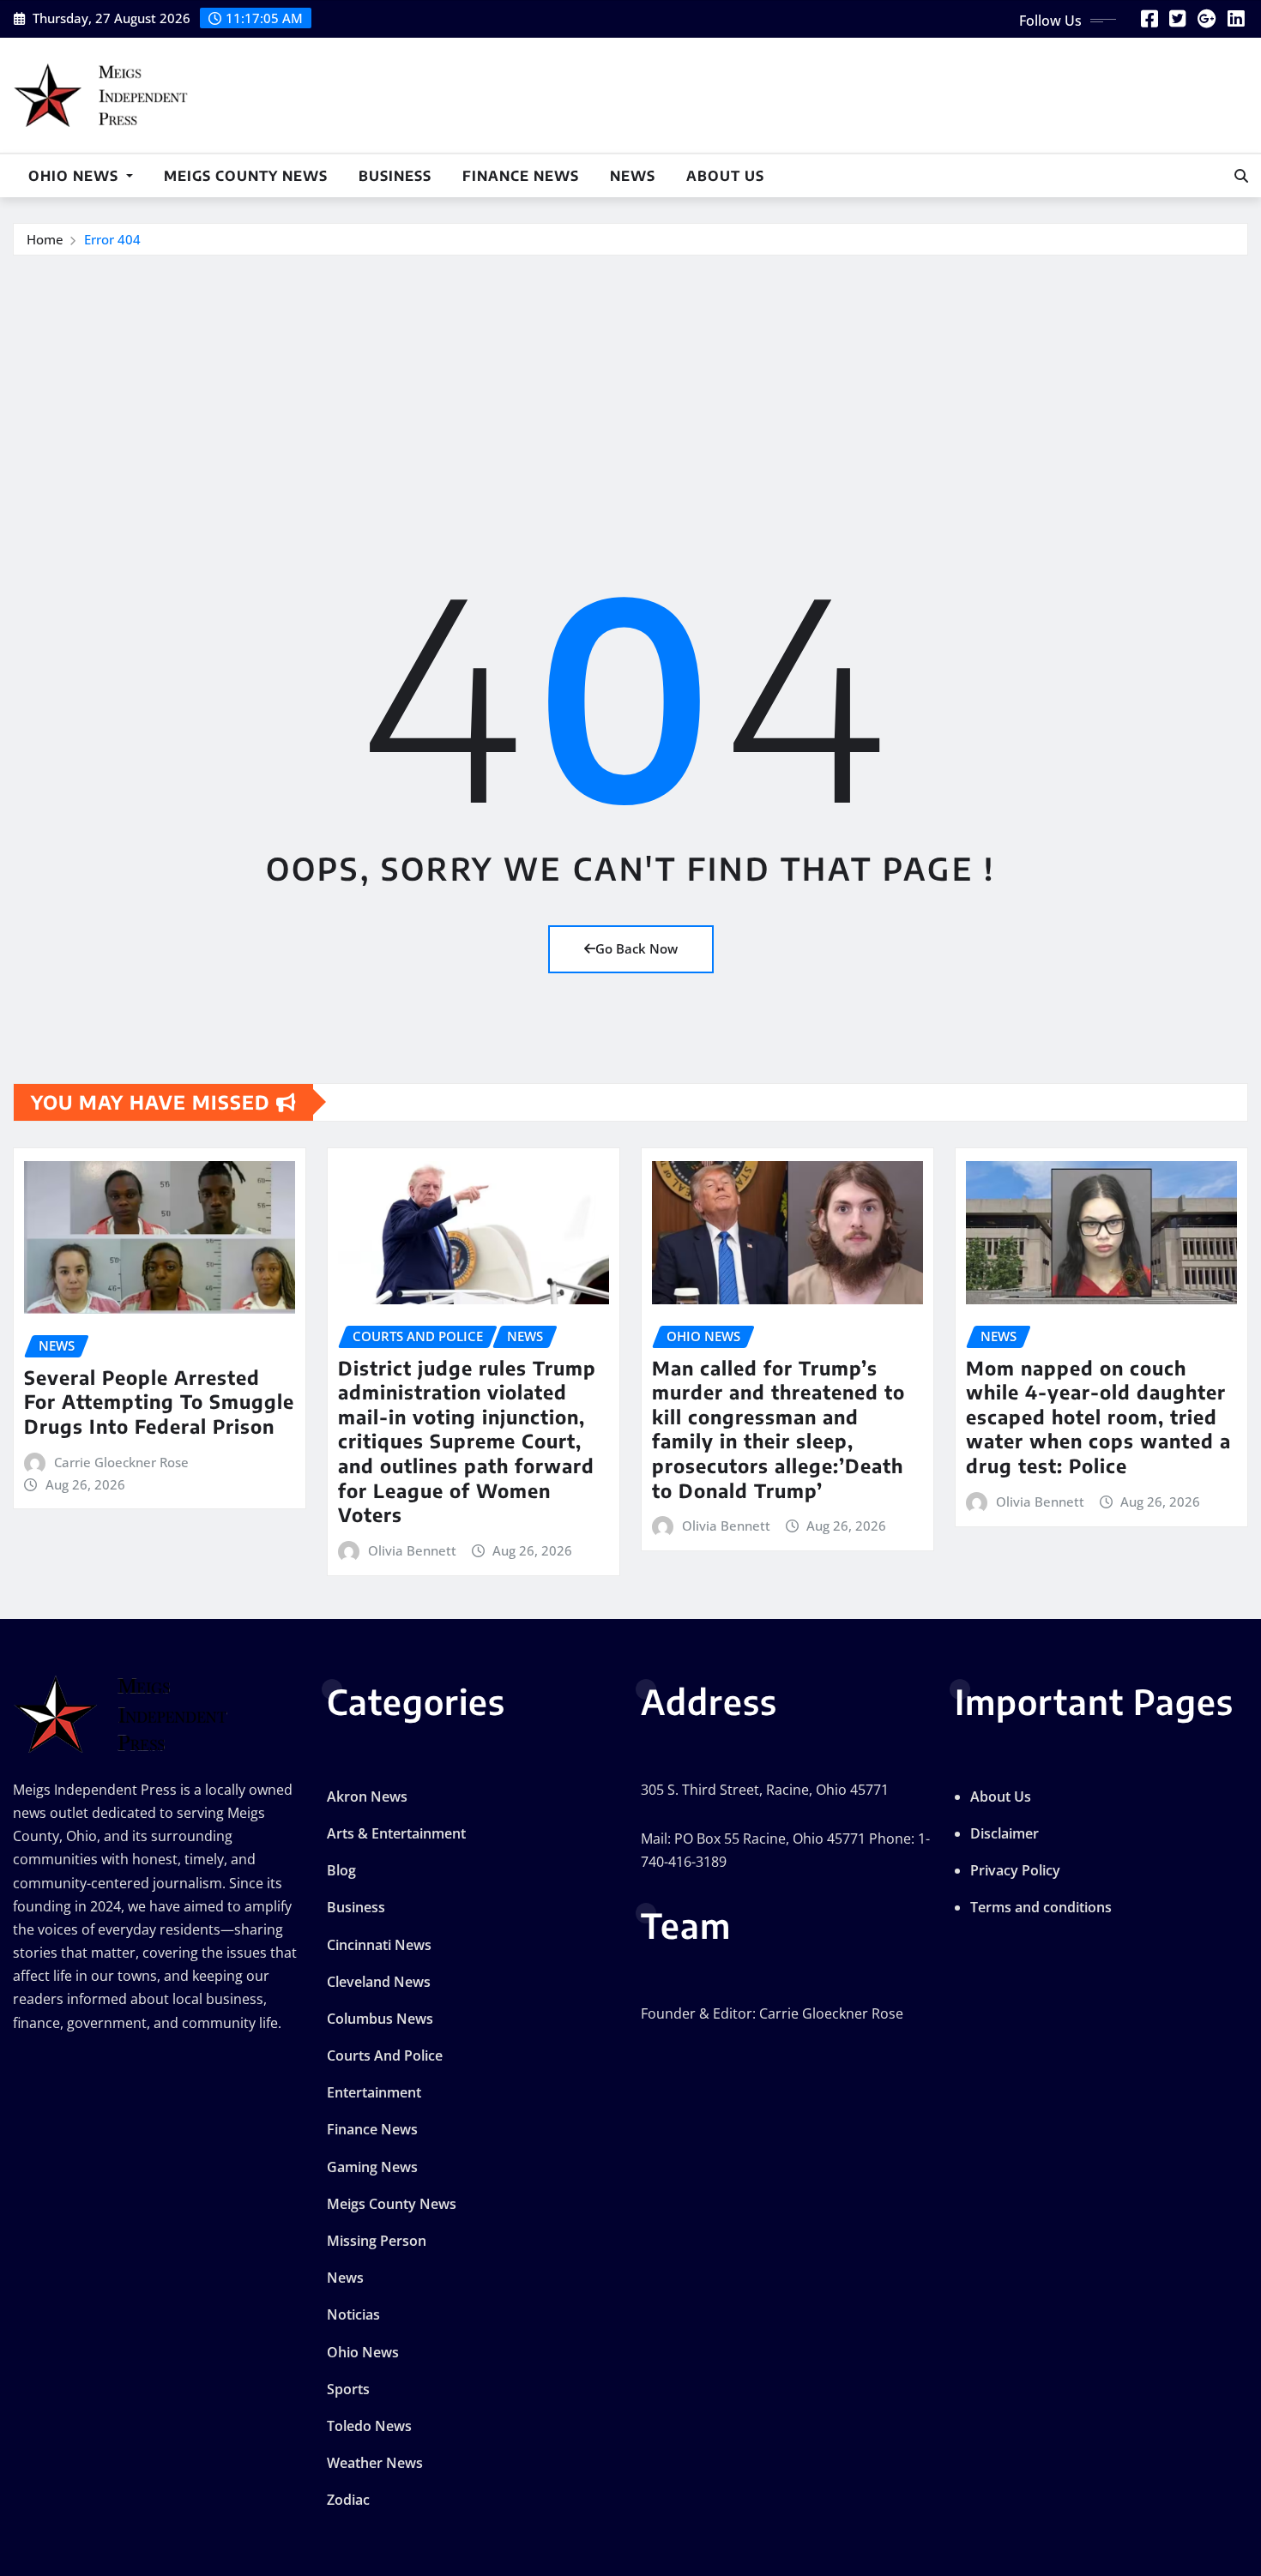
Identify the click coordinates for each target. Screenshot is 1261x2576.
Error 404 (112, 239)
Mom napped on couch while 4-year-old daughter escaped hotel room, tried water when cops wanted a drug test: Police (1098, 1417)
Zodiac (348, 2500)
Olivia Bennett (412, 1550)
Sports (348, 2389)
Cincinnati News (379, 1945)
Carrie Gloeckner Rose (121, 1462)
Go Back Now (637, 948)
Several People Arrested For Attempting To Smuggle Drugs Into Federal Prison (159, 1402)
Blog (341, 1870)
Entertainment (374, 2092)
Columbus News (380, 2019)
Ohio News (75, 176)
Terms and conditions (1041, 1907)
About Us (725, 176)
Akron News (367, 1797)
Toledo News (369, 2426)
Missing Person (377, 2241)
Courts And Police (385, 2055)
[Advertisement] (630, 385)
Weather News (375, 2463)
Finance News (521, 176)
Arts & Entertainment (396, 1833)
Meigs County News (246, 176)
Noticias (353, 2314)
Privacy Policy (1015, 1870)
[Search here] (1241, 176)
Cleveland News (379, 1982)
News (633, 176)
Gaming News (372, 2167)
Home (45, 239)
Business (395, 176)
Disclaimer (1005, 1833)
